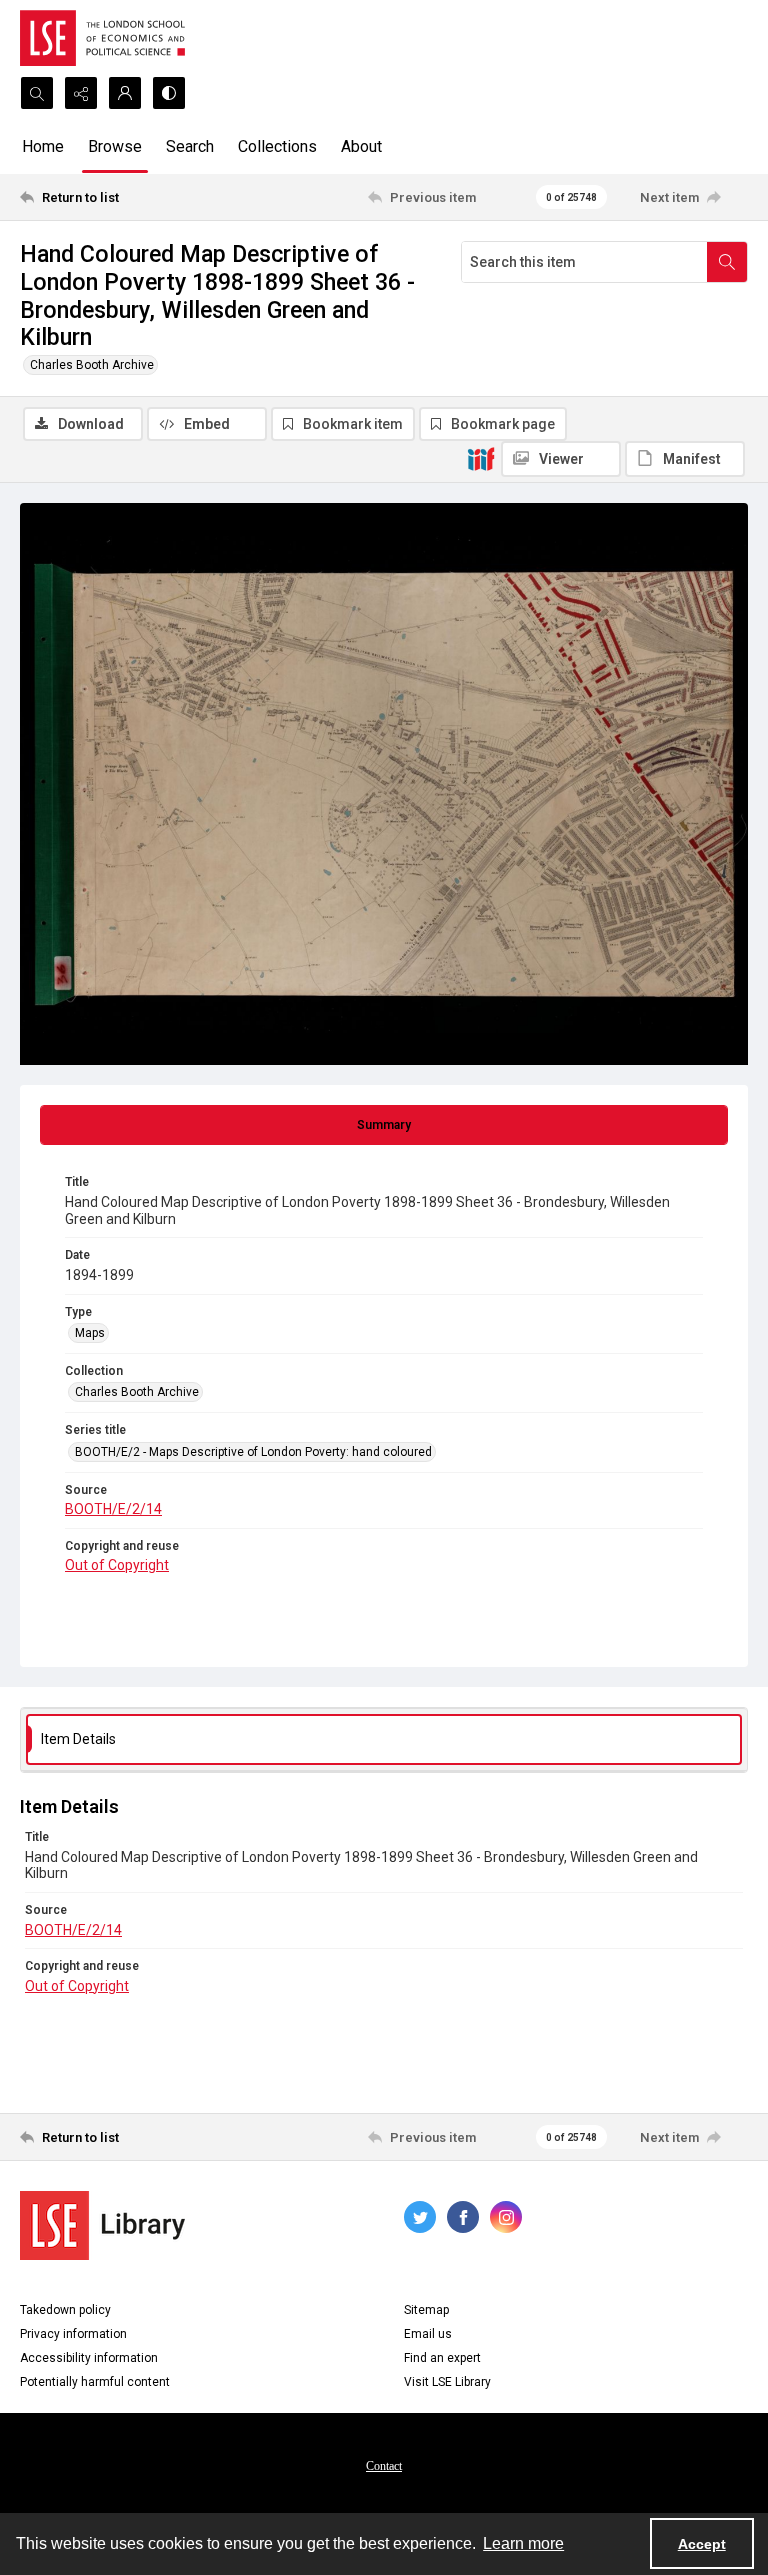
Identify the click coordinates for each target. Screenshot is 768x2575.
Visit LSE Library (447, 2382)
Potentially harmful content (95, 2382)
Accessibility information (89, 2358)
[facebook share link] (463, 2217)
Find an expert (442, 2358)
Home (43, 146)
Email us (428, 2334)
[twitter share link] (420, 2217)
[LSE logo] (102, 38)
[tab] (384, 1125)
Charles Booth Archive (92, 365)
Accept (702, 2544)
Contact (384, 2466)
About (361, 146)
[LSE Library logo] (102, 2225)
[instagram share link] (506, 2217)
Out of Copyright (117, 1565)
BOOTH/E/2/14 (113, 1509)
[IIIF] (481, 458)
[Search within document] (727, 262)
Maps (90, 1333)
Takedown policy (65, 2310)
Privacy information (73, 2334)
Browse (115, 146)
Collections (277, 146)
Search (190, 146)
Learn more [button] (523, 2543)
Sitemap (426, 2310)
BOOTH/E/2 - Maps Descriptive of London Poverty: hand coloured (253, 1452)
